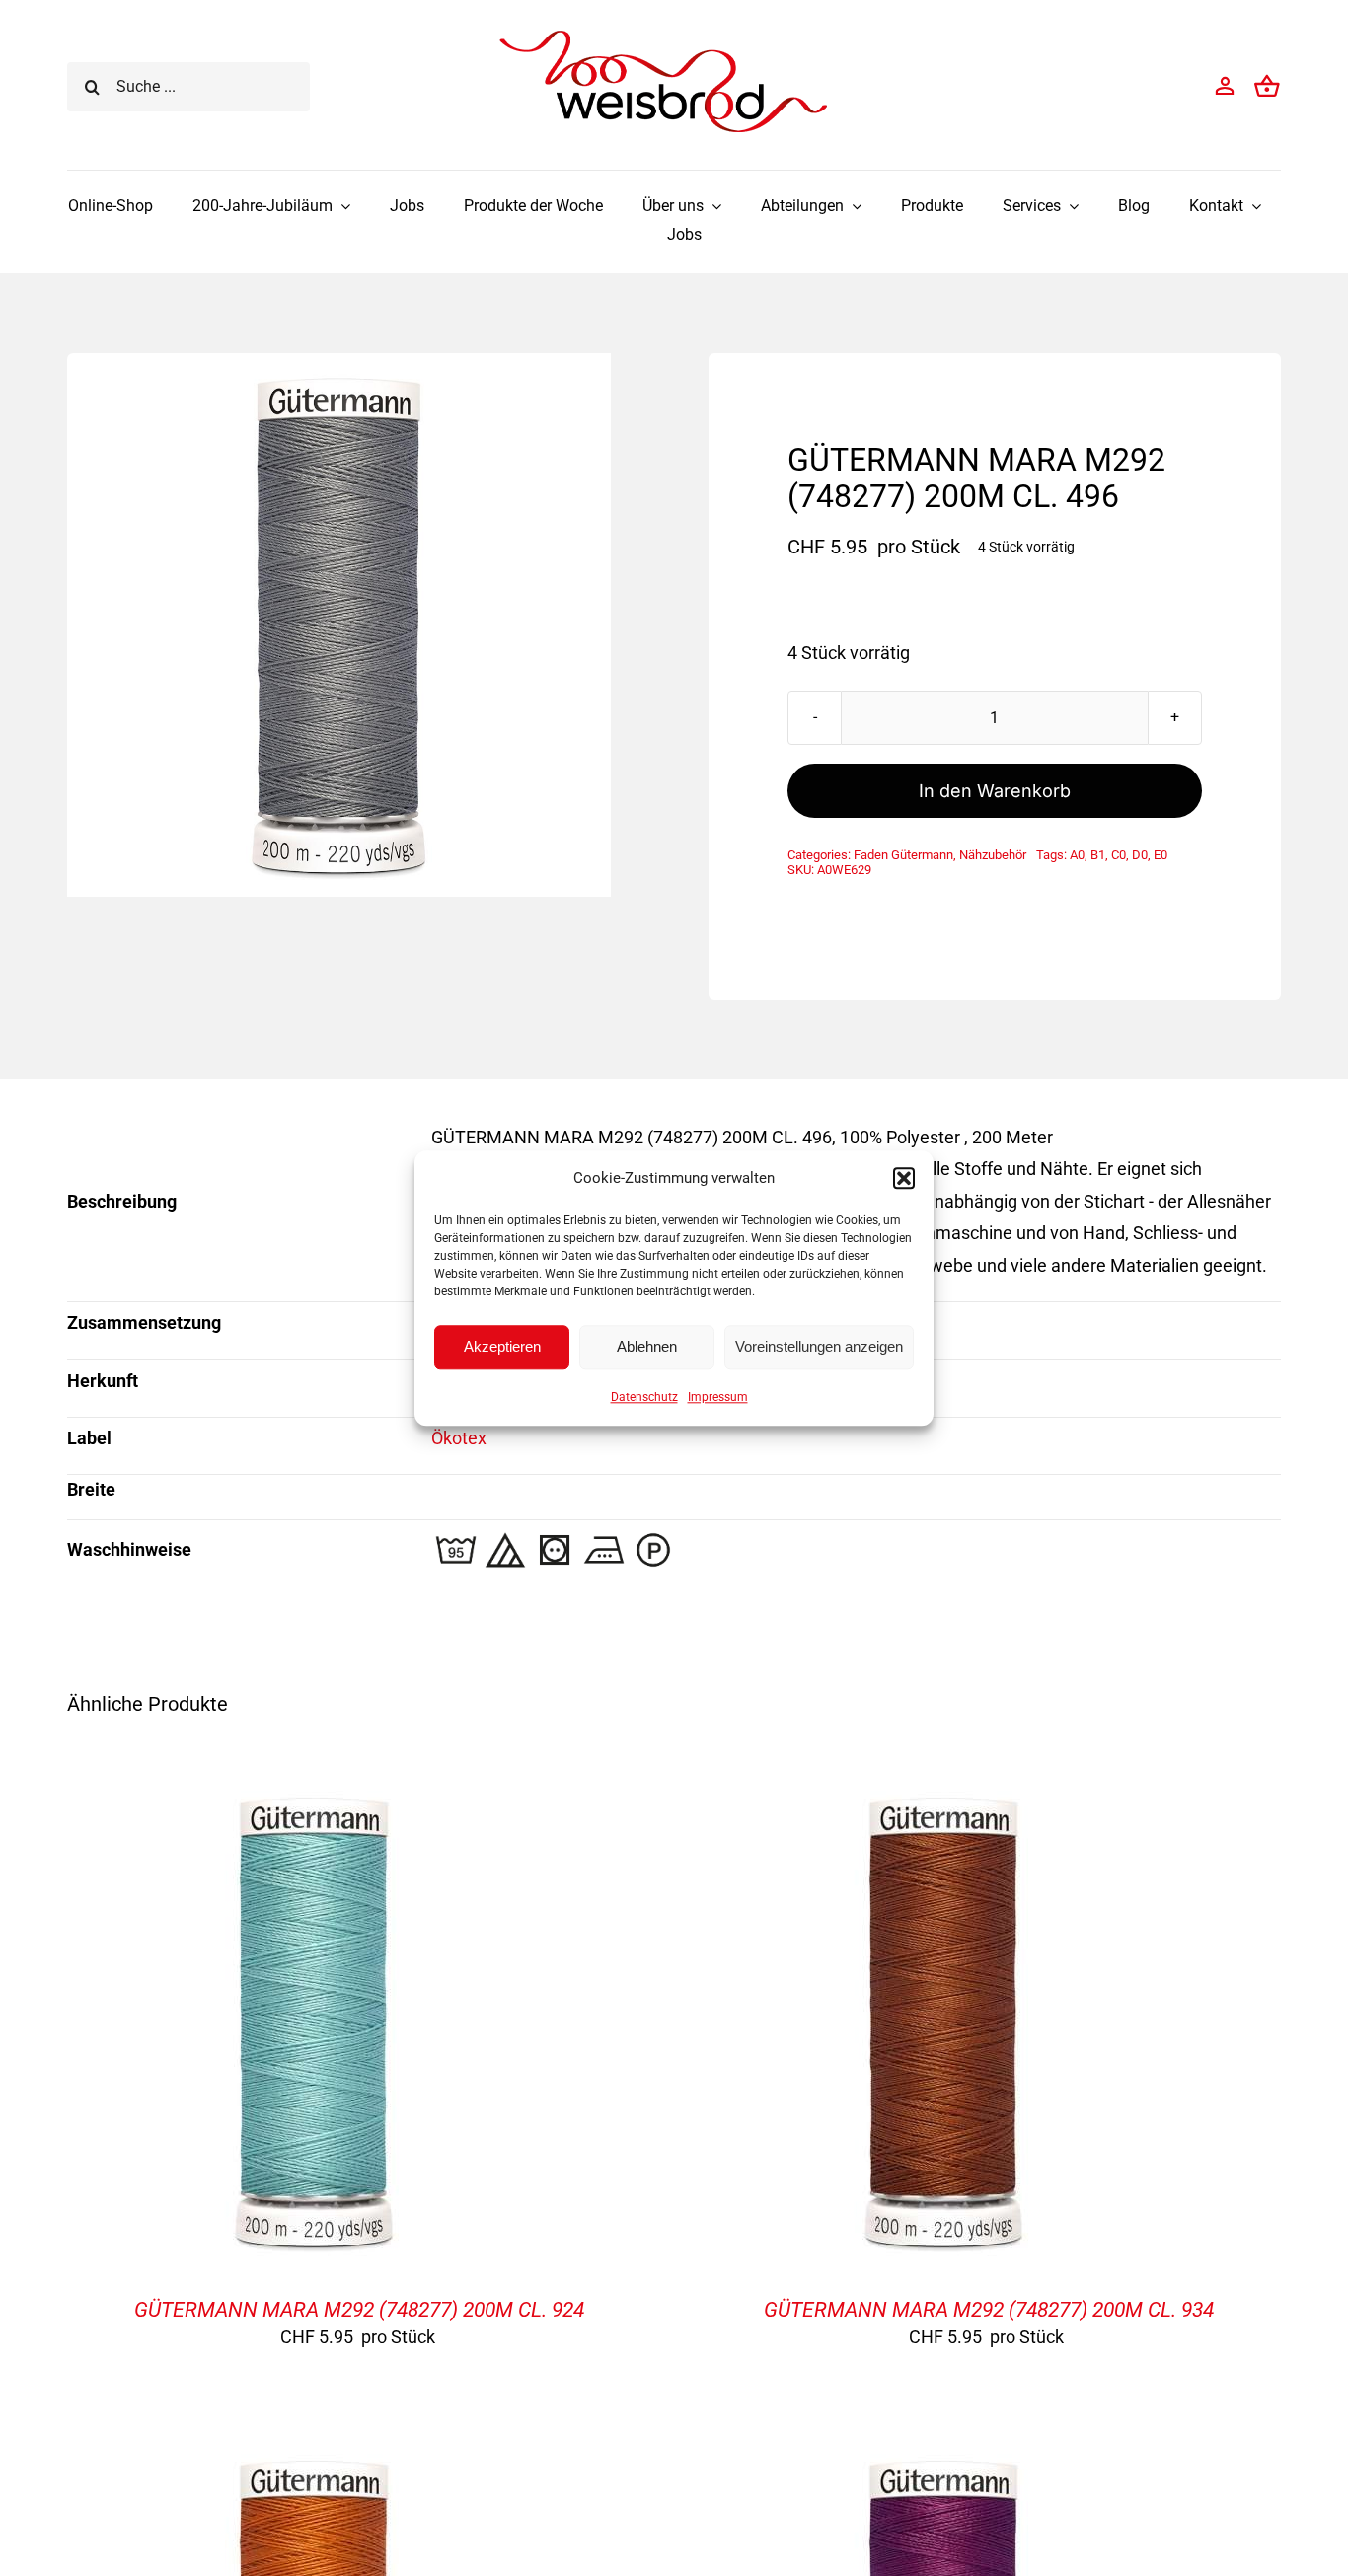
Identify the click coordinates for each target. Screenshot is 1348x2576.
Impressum (718, 1397)
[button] (904, 1178)
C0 (1119, 855)
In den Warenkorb (995, 791)
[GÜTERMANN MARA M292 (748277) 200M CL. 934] (943, 1790)
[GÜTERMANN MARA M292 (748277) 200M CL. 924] (314, 1790)
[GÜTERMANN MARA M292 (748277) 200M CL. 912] (943, 2453)
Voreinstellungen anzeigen (819, 1346)
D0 (1140, 855)
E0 (1161, 855)
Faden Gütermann (903, 855)
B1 (1098, 855)
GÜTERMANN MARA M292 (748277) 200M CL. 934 (989, 2310)
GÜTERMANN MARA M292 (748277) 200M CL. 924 (359, 2310)
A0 (1077, 855)
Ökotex (459, 1438)
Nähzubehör (993, 855)
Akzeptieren (502, 1346)
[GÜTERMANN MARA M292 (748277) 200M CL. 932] (314, 2453)
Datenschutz (644, 1397)
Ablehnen (647, 1346)
